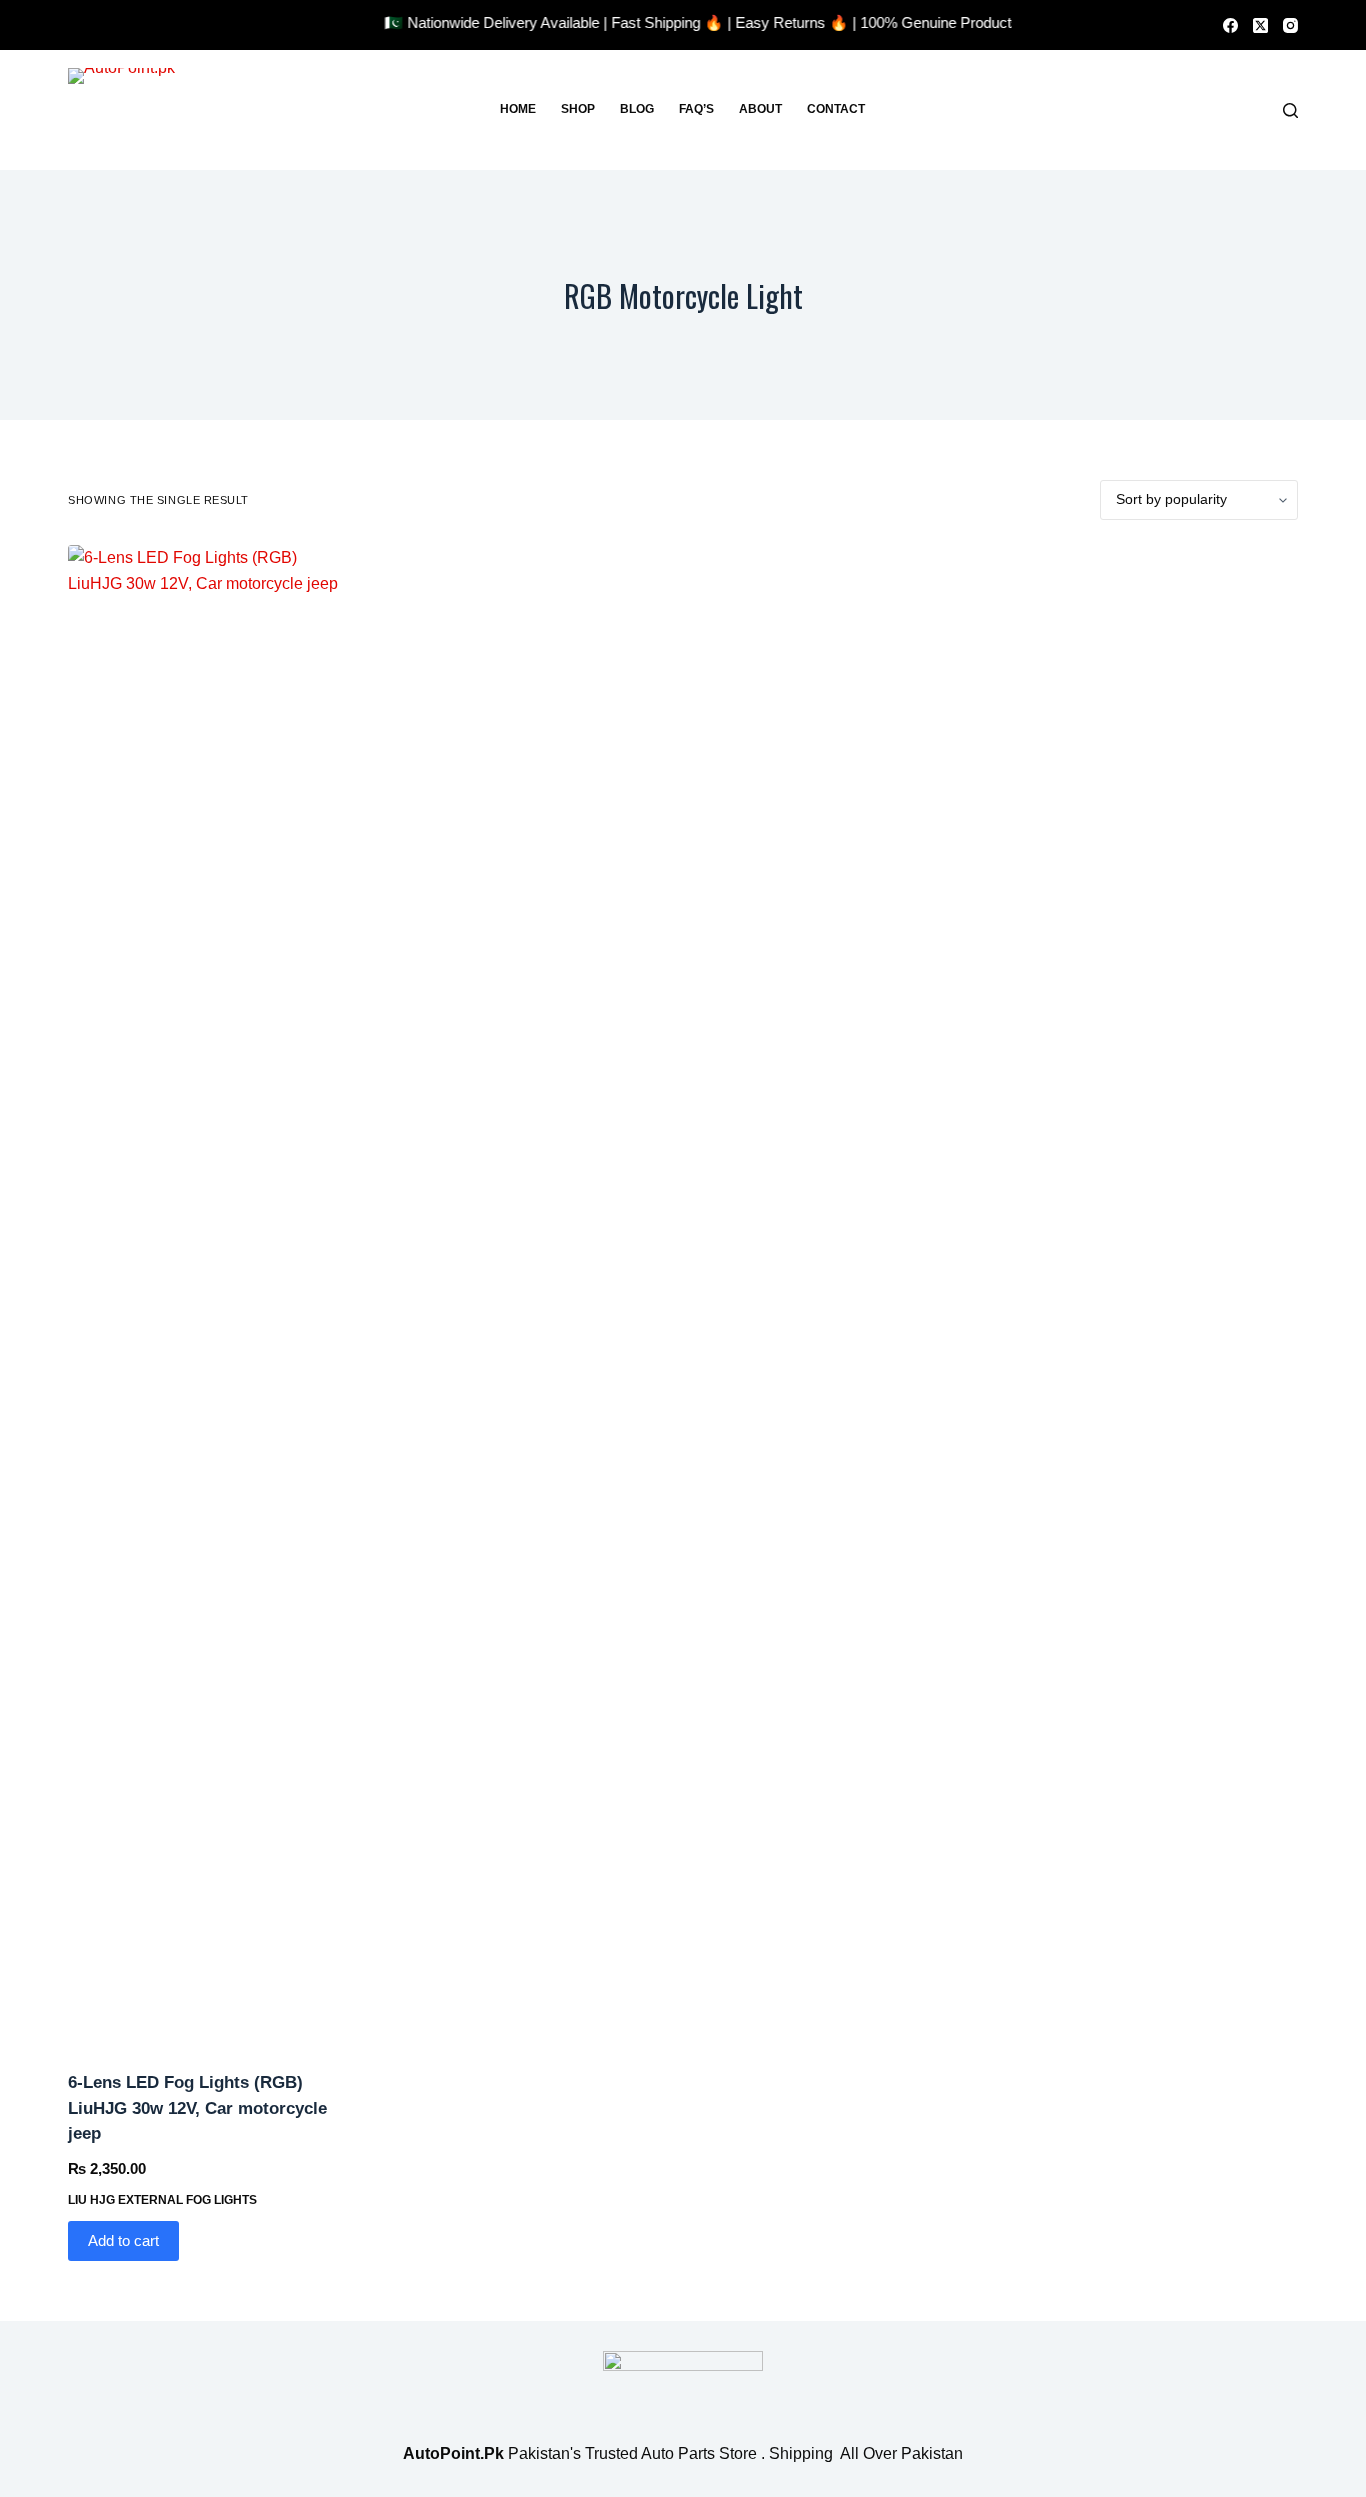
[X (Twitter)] (1260, 25)
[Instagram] (1290, 25)
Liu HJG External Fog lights (162, 2200)
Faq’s (696, 109)
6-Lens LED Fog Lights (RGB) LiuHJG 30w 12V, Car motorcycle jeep (197, 2108)
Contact (836, 109)
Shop (578, 109)
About (760, 109)
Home (518, 109)
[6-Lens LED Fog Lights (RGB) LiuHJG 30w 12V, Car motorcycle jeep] (210, 1295)
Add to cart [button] (123, 2240)
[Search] (1290, 110)
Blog (637, 109)
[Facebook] (1230, 25)
